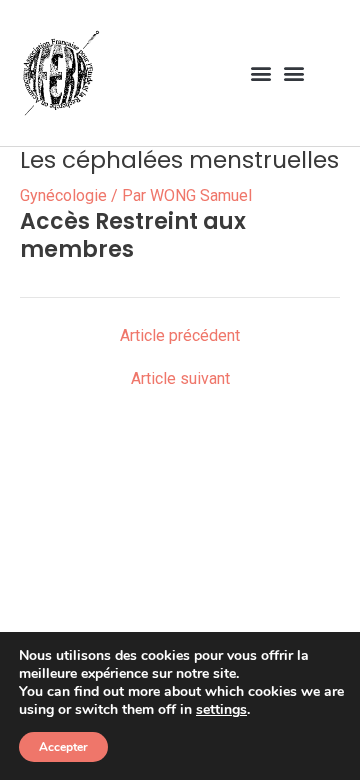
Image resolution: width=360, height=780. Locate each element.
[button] (260, 72)
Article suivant (180, 379)
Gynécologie (63, 195)
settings (221, 710)
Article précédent (180, 336)
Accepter (63, 747)
